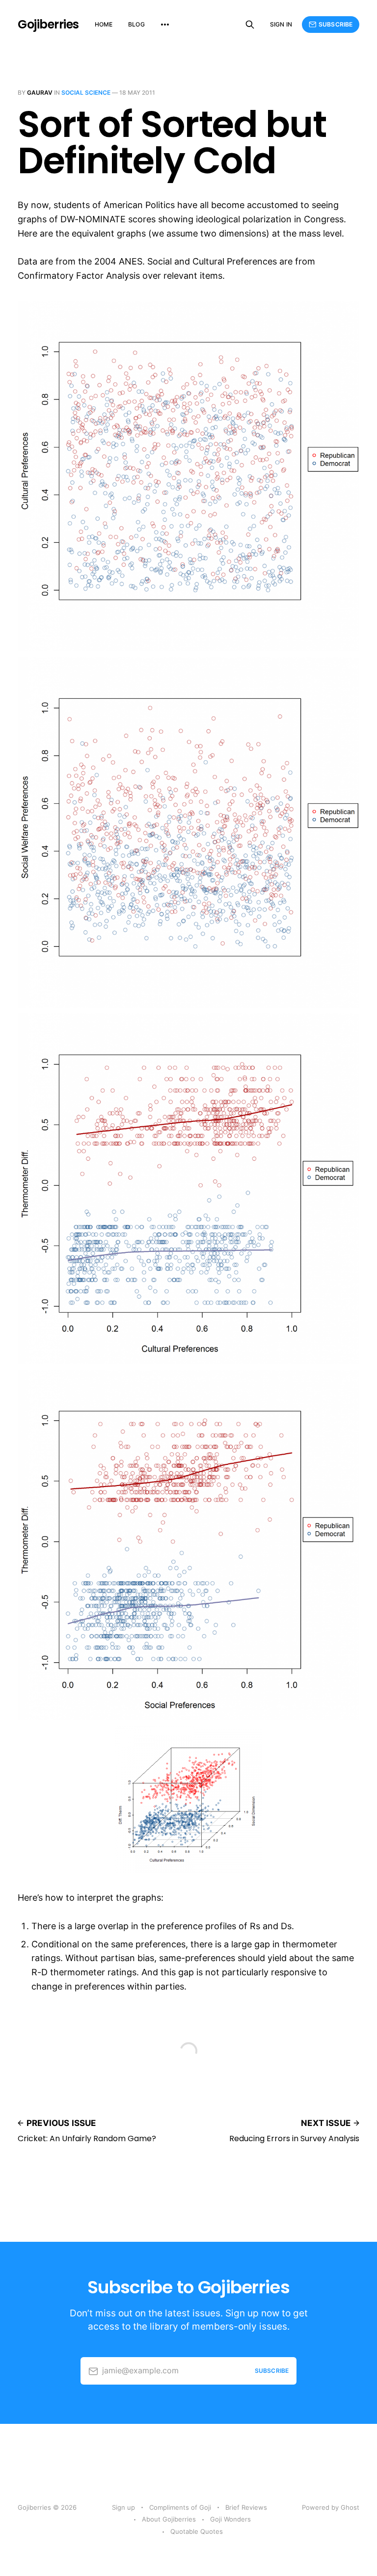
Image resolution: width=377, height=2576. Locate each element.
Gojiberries (48, 25)
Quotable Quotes (197, 2531)
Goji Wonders (230, 2519)
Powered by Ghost (331, 2507)
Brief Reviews (246, 2507)
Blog (136, 24)
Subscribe (336, 24)
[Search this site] (250, 25)
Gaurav (40, 93)
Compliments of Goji (180, 2507)
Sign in (281, 24)
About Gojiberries (169, 2519)
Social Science (86, 93)
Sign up (123, 2507)
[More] (165, 25)
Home (104, 24)
